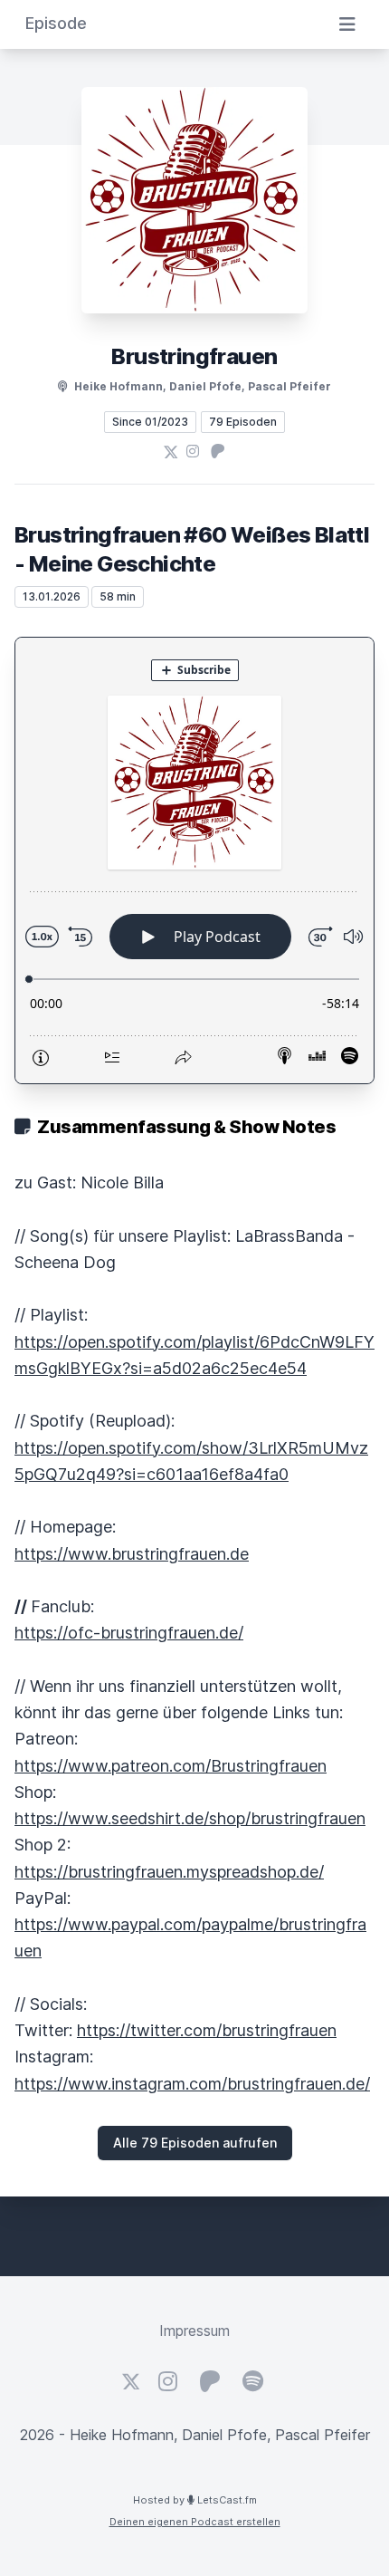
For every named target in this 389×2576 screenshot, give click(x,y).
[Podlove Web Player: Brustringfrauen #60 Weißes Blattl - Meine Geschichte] (194, 860)
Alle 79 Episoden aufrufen (195, 2143)
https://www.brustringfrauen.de (132, 1554)
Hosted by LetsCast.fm (195, 2500)
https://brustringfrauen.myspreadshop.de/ (169, 1872)
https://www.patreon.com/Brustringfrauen (171, 1766)
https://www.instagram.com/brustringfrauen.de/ (192, 2084)
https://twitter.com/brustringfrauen (207, 2030)
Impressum (194, 2331)
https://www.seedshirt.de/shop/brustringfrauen (190, 1818)
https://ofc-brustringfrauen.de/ (129, 1633)
